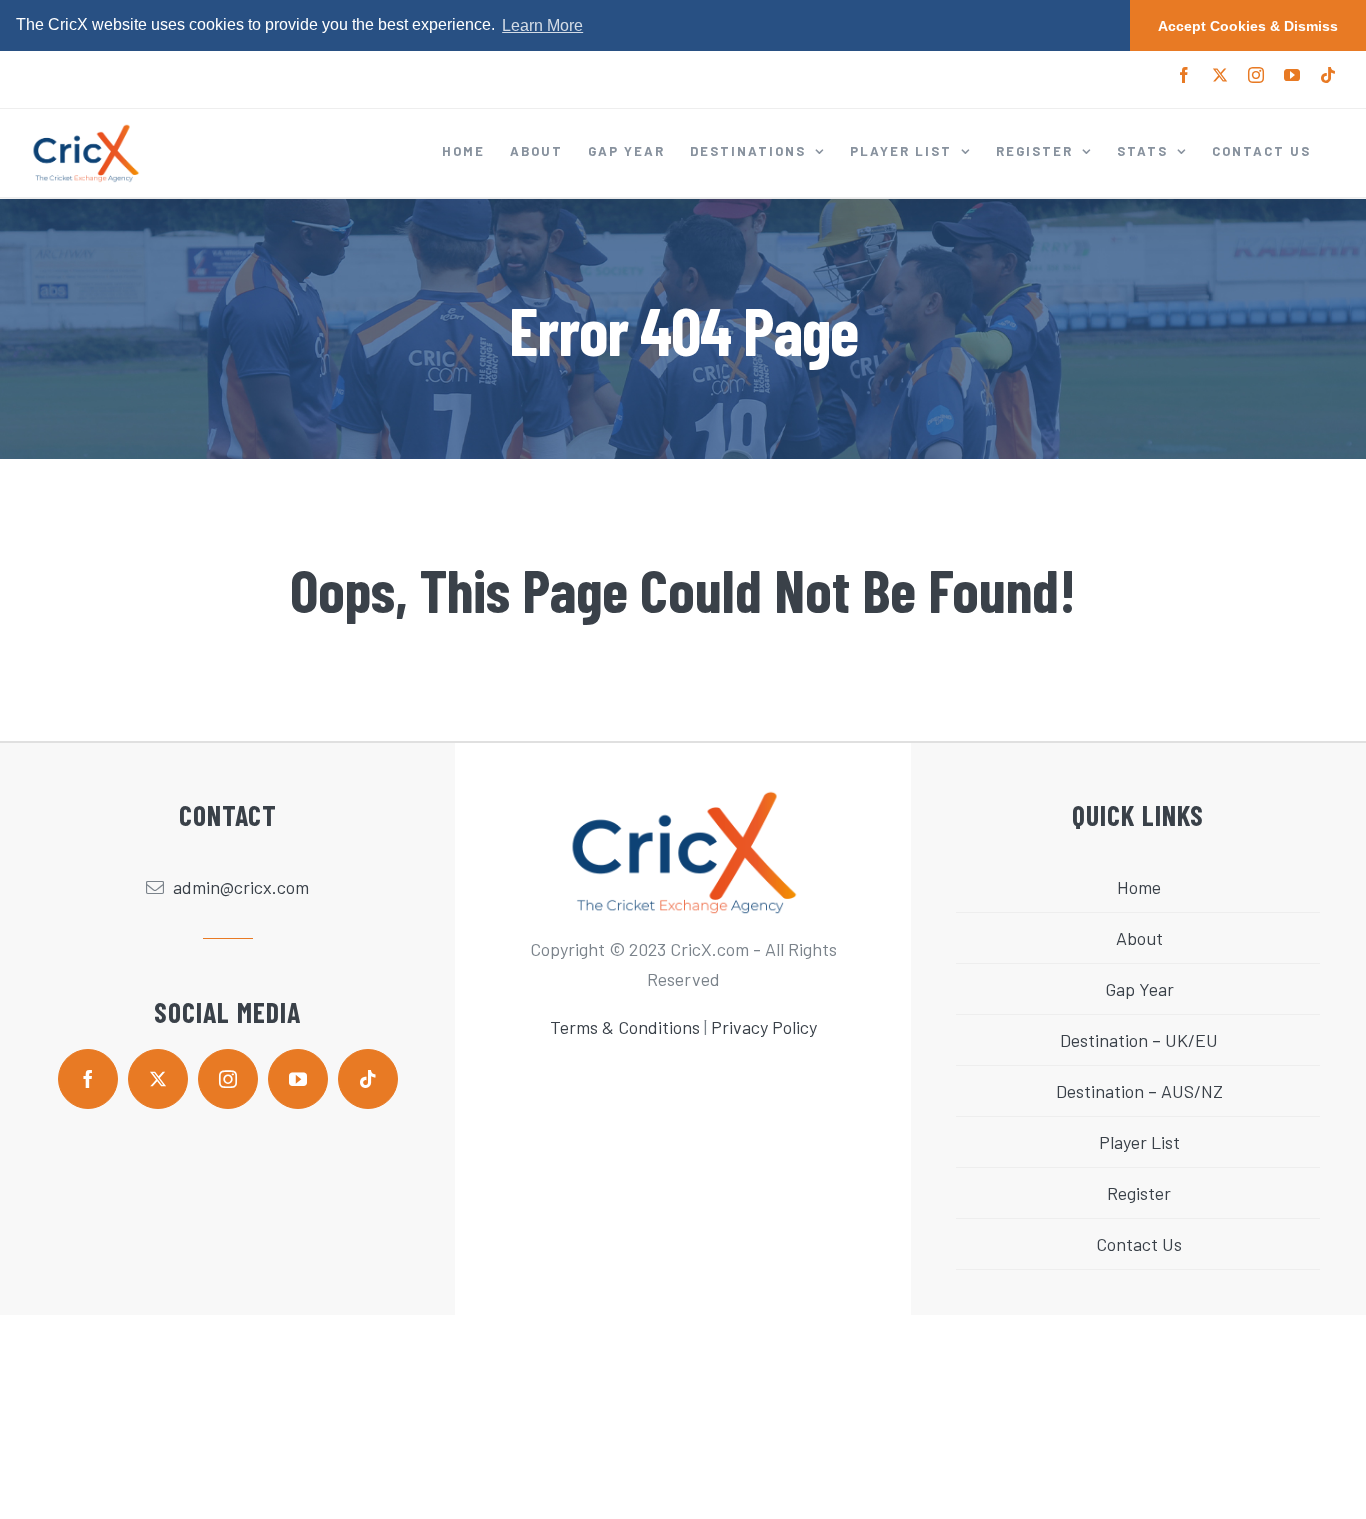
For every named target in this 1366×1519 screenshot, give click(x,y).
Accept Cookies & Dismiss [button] (1248, 26)
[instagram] (228, 1079)
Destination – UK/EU (1139, 1040)
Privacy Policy (764, 1027)
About (1139, 938)
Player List (1139, 1142)
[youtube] (298, 1079)
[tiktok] (368, 1079)
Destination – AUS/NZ (1139, 1091)
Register (1139, 1193)
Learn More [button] (542, 25)
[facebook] (88, 1079)
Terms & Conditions (625, 1027)
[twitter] (158, 1079)
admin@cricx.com (241, 887)
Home (1139, 887)
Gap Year (1139, 989)
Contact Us (1139, 1244)
